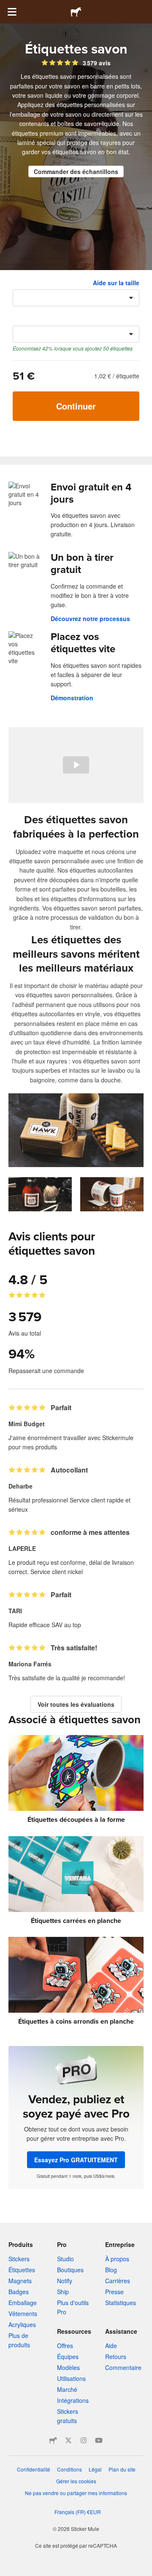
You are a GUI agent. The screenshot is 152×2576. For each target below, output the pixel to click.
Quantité (25, 319)
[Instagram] (84, 2440)
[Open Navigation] (12, 12)
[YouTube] (99, 2440)
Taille (20, 283)
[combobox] (76, 298)
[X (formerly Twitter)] (68, 2440)
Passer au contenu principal (6, 6)
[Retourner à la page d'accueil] (76, 12)
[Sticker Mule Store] (53, 2440)
